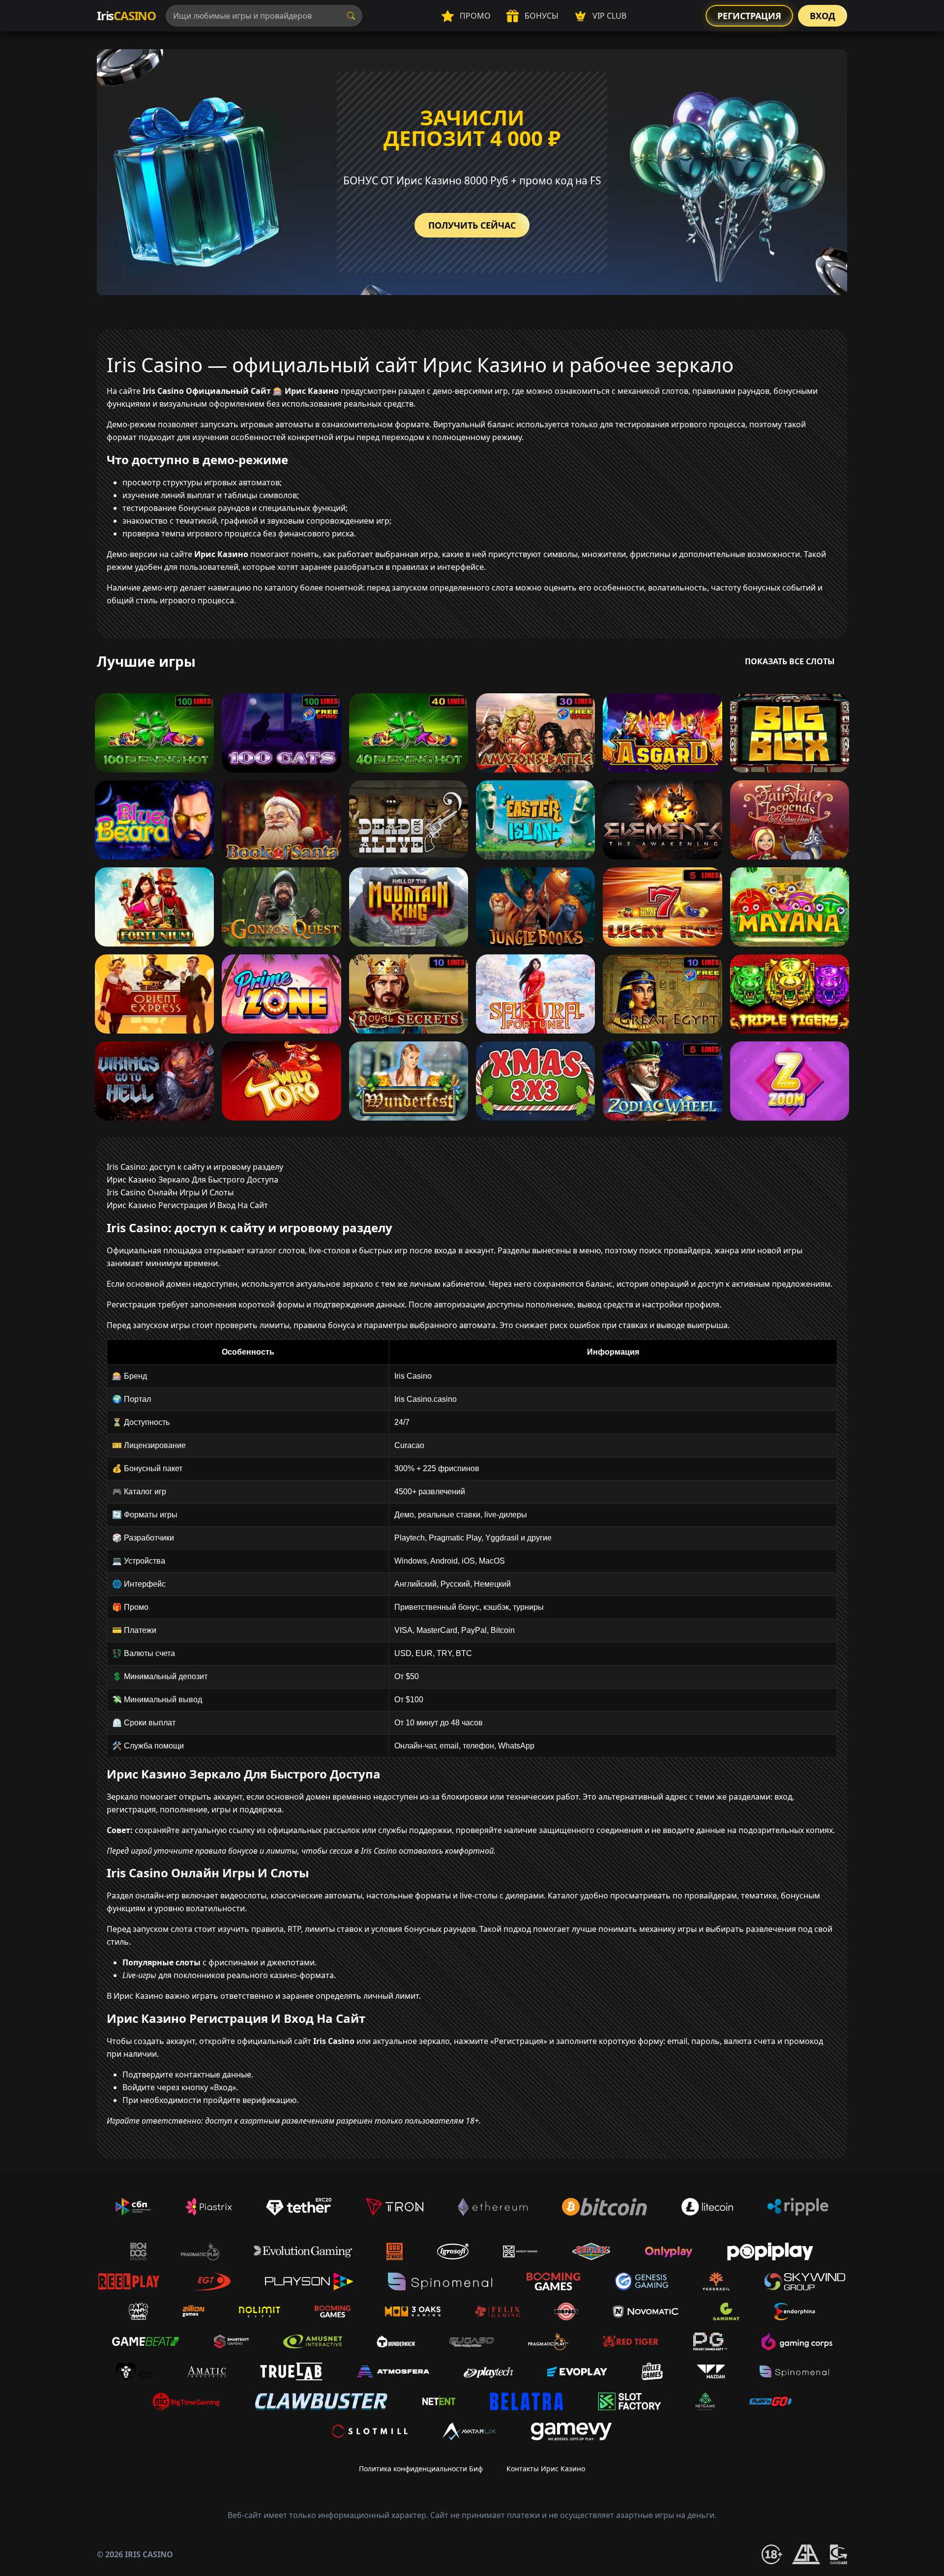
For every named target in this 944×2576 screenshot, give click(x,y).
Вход (823, 16)
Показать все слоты (790, 661)
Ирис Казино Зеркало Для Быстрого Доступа (192, 1180)
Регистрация (749, 16)
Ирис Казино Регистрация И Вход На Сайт (187, 1205)
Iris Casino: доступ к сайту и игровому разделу (195, 1167)
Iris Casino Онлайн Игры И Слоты (170, 1192)
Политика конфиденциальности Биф (421, 2469)
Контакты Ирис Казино (546, 2469)
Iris (126, 15)
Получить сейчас (472, 225)
